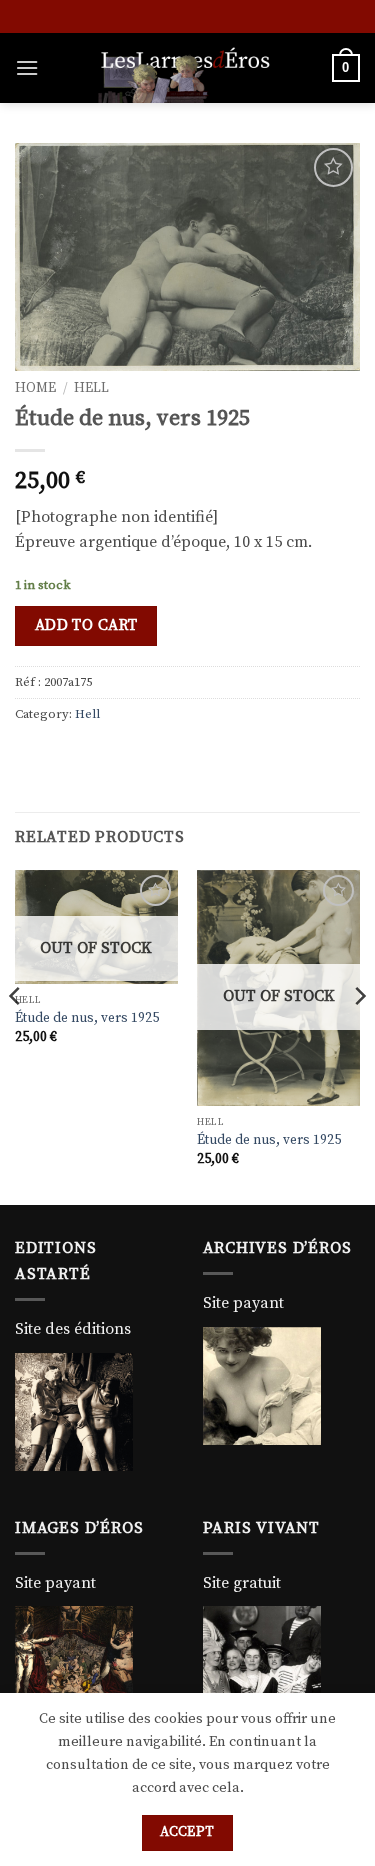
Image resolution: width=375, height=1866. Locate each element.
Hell (91, 388)
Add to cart (86, 625)
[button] (27, 67)
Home (35, 388)
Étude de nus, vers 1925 (87, 1018)
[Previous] (16, 1035)
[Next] (359, 1035)
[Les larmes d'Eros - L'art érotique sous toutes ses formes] (185, 68)
